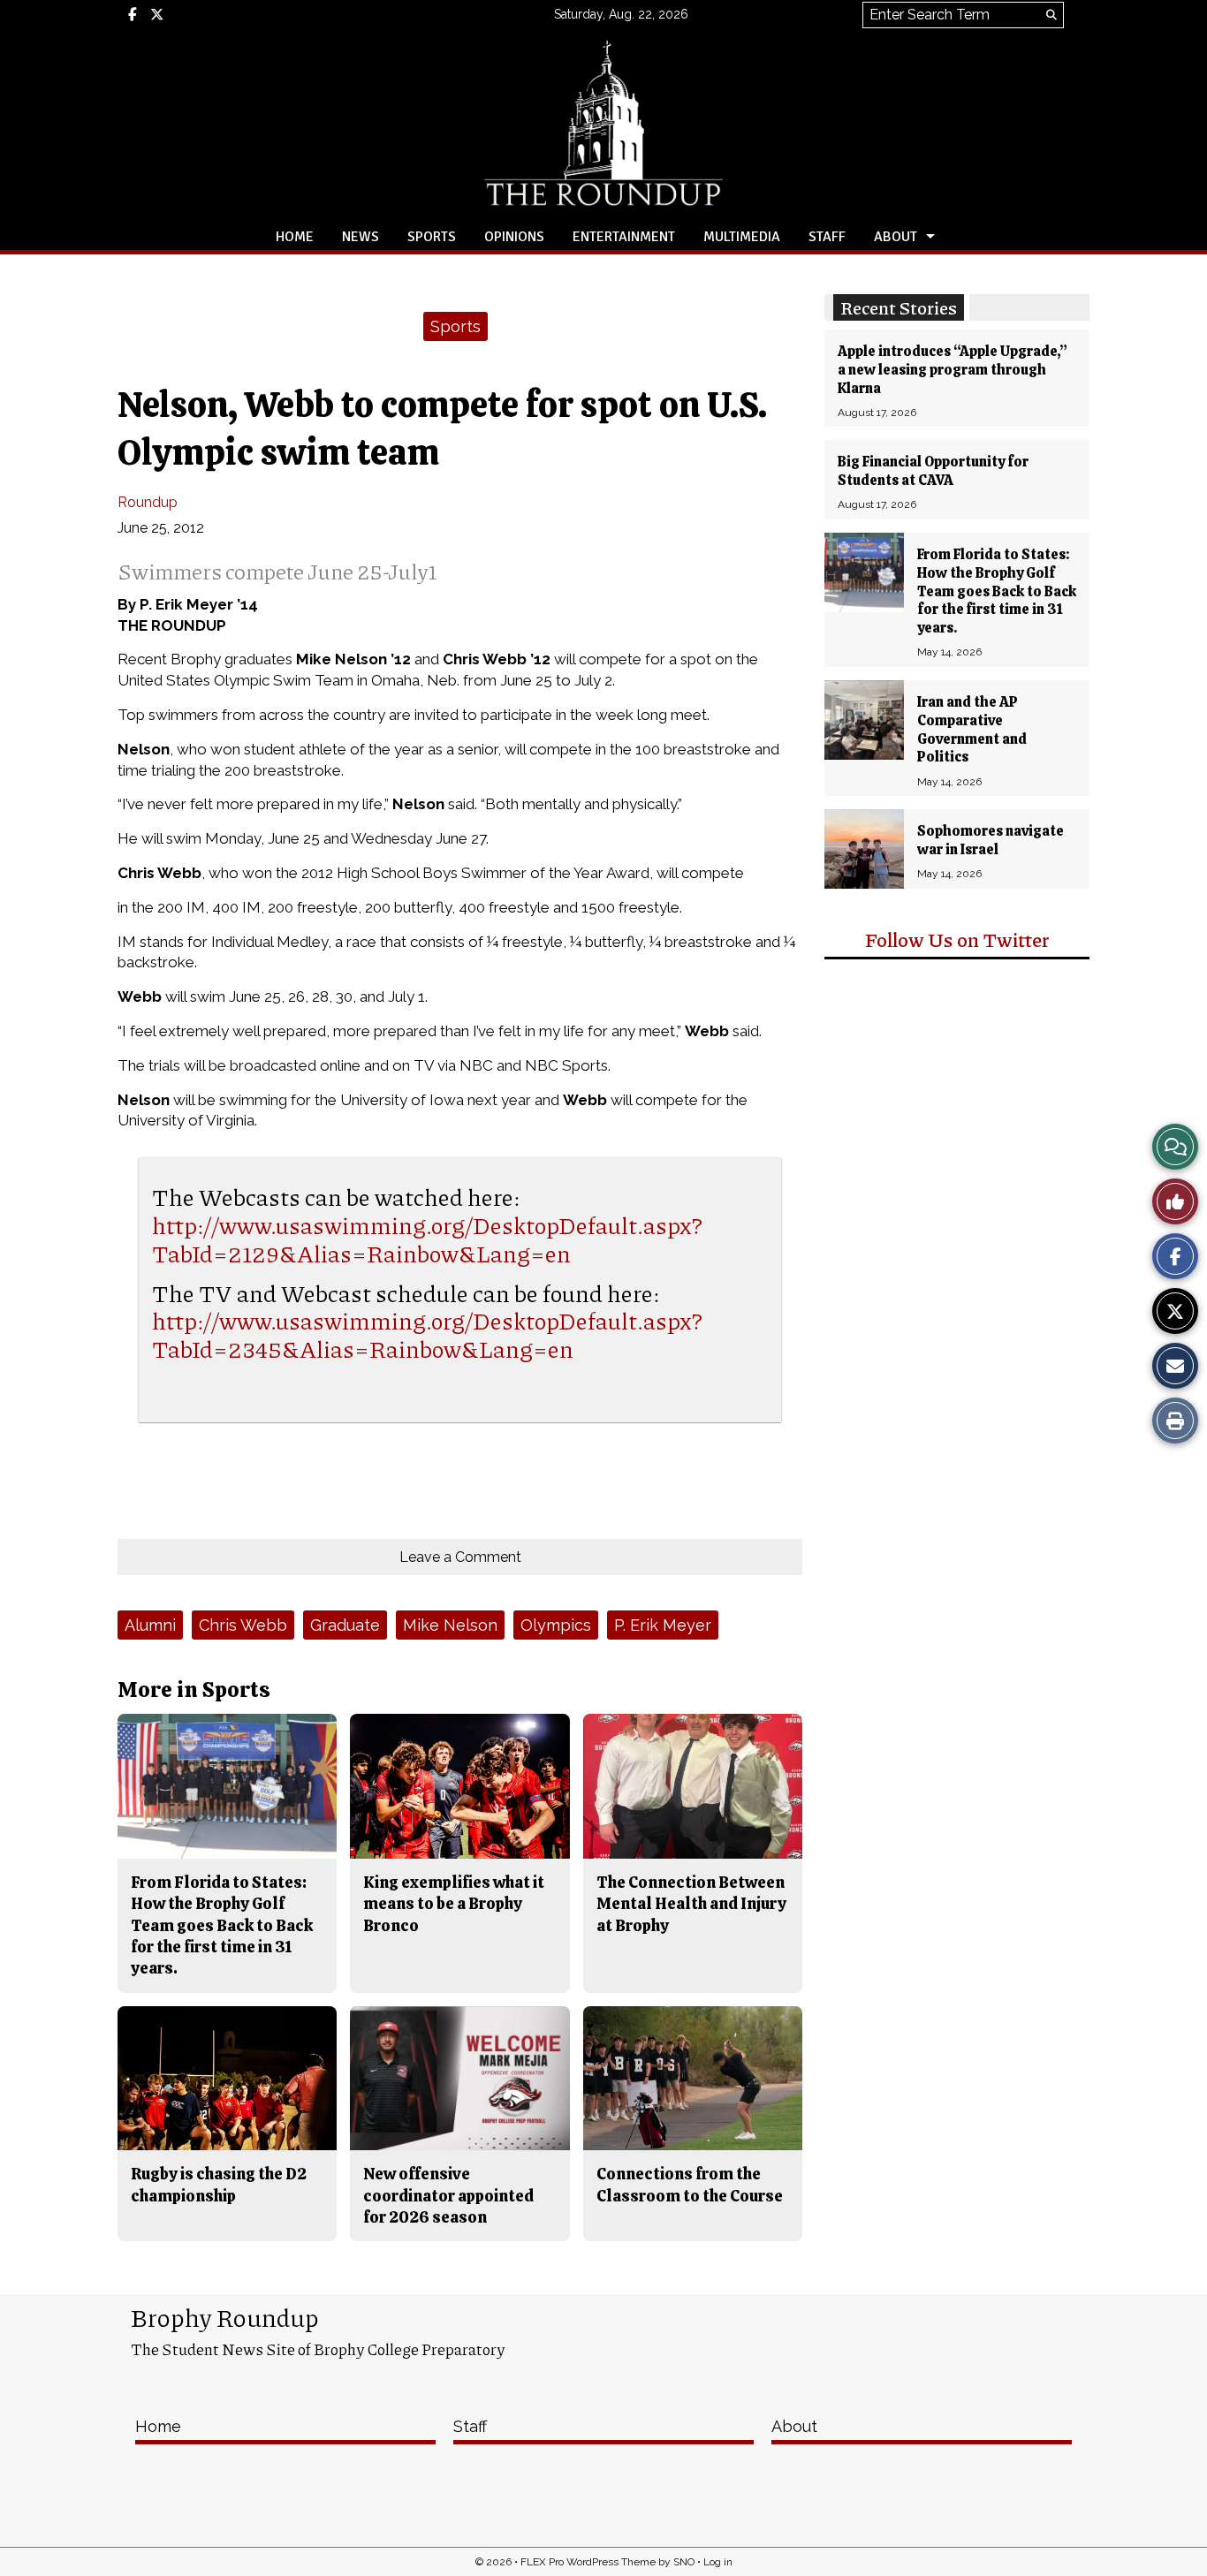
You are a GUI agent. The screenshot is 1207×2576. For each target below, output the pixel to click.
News (361, 237)
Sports (432, 237)
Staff (827, 237)
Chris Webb (243, 1625)
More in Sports (194, 1690)
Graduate (345, 1625)
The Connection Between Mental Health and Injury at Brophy (691, 1904)
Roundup (148, 502)
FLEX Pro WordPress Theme (588, 2562)
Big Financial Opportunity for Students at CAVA (933, 471)
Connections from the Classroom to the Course (690, 2184)
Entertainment (624, 237)
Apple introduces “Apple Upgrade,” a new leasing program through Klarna (953, 370)
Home (295, 237)
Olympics (556, 1625)
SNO (684, 2562)
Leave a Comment (460, 1557)
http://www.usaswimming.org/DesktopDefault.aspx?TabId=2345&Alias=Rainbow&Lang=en (427, 1334)
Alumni (150, 1625)
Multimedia (742, 237)
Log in (718, 2562)
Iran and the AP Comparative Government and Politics (972, 729)
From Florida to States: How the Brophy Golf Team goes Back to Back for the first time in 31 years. (997, 591)
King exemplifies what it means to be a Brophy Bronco (454, 1904)
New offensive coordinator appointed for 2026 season (448, 2195)
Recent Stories (899, 307)
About (896, 237)
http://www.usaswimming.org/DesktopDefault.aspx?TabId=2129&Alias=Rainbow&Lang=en (427, 1239)
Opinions (514, 237)
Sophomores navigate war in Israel (991, 840)
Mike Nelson (450, 1625)
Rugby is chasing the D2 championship (219, 2184)
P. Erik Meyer (663, 1625)
